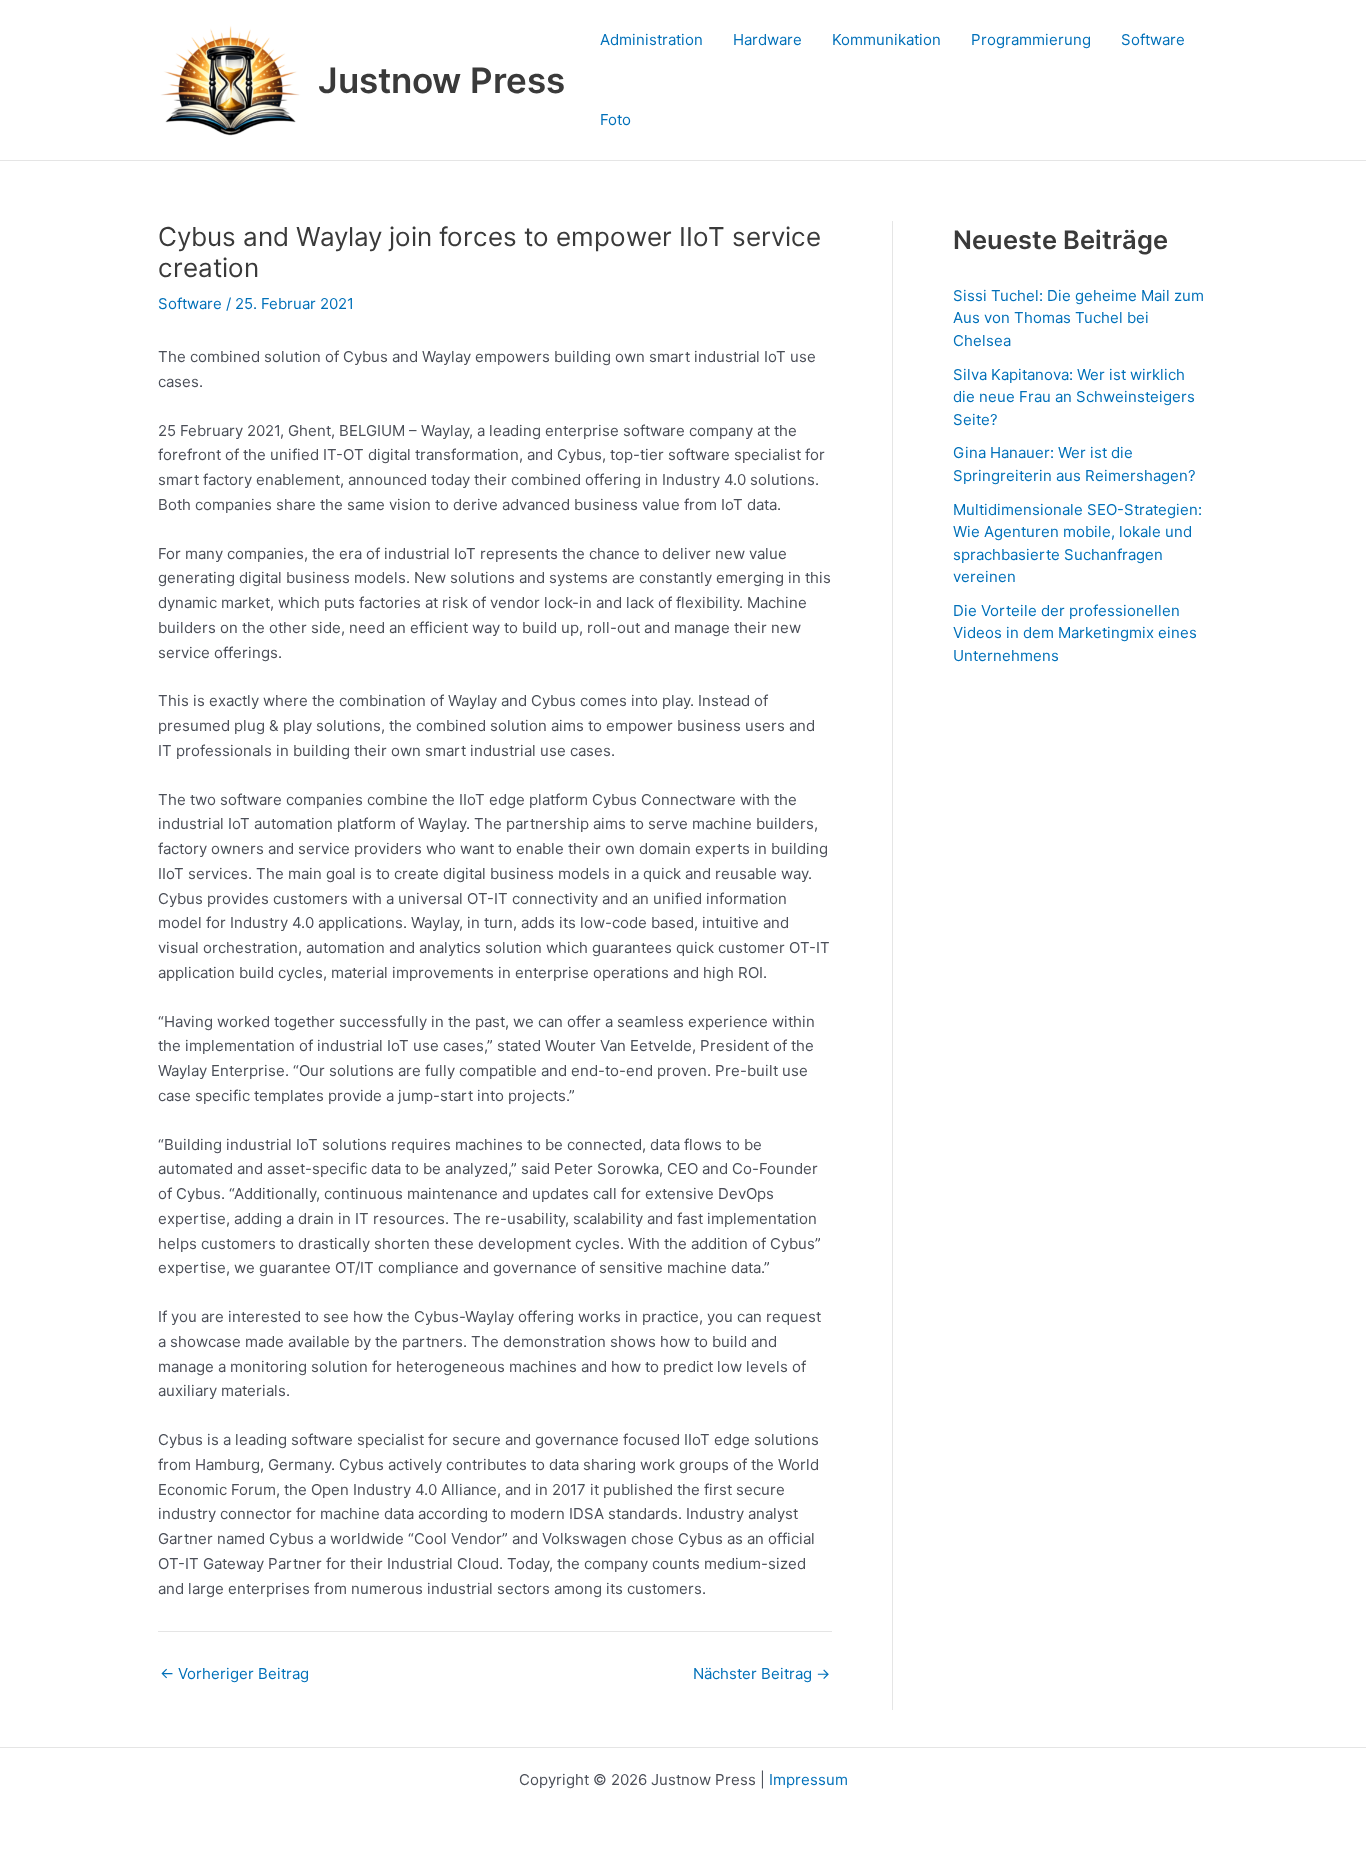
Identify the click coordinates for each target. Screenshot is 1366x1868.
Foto (615, 119)
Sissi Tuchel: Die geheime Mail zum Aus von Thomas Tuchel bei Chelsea (1078, 318)
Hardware (767, 39)
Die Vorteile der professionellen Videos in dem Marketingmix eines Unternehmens (1075, 633)
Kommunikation (886, 39)
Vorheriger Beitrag (234, 1673)
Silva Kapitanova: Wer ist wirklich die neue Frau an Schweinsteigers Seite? (1074, 397)
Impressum (808, 1779)
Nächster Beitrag (761, 1673)
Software (1153, 39)
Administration (651, 39)
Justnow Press (441, 80)
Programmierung (1031, 39)
